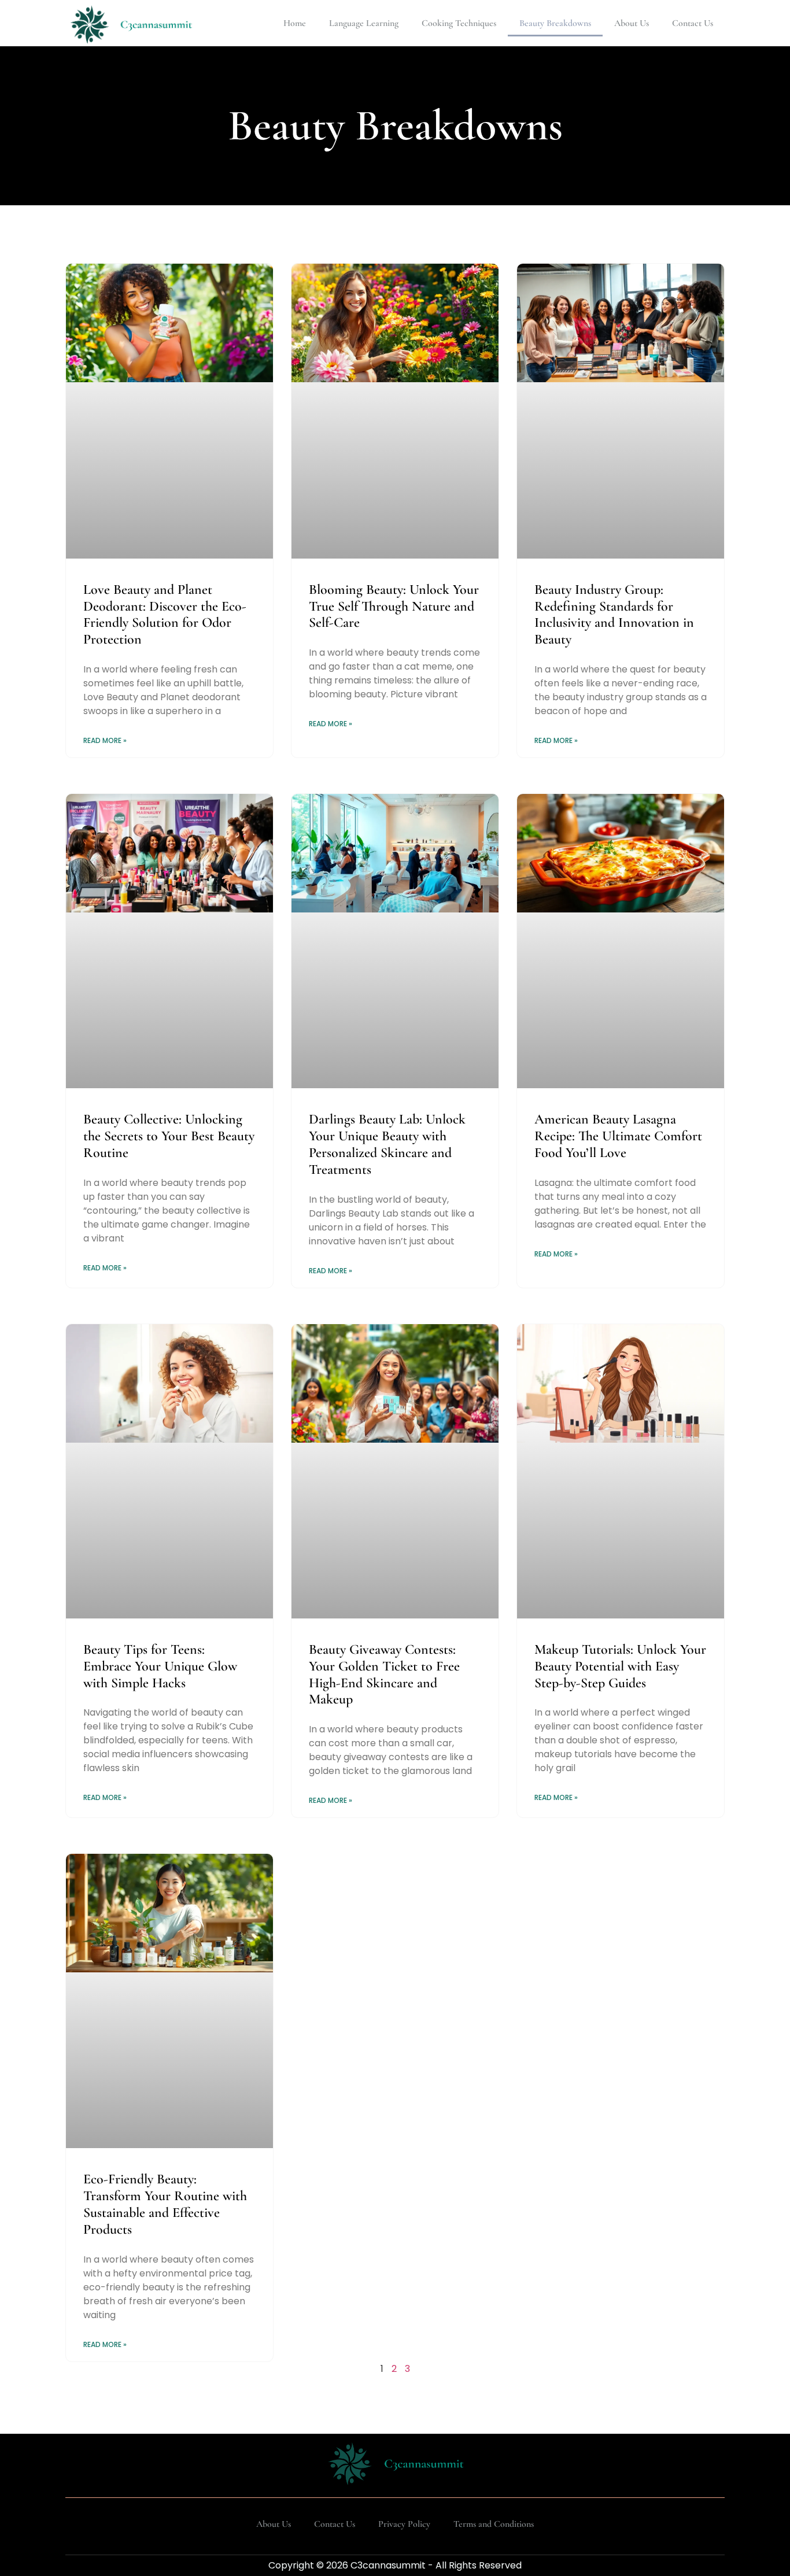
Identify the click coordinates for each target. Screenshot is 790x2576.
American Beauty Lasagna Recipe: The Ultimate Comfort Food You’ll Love (618, 1136)
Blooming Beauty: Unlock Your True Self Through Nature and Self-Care (394, 606)
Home (295, 23)
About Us (632, 23)
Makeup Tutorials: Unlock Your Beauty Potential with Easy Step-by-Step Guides (620, 1666)
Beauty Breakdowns (555, 23)
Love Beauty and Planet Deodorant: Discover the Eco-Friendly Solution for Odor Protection (165, 614)
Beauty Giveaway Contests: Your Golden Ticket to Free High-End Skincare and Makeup (384, 1674)
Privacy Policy (404, 2524)
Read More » (105, 740)
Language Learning (364, 23)
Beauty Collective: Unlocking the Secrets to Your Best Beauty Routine (169, 1136)
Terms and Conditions (494, 2524)
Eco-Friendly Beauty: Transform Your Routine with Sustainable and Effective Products (165, 2204)
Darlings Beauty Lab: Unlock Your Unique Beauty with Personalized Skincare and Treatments (387, 1144)
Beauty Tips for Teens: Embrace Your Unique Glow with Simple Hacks (160, 1666)
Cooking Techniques (459, 23)
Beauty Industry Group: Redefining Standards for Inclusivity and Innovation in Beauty (614, 614)
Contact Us (693, 23)
